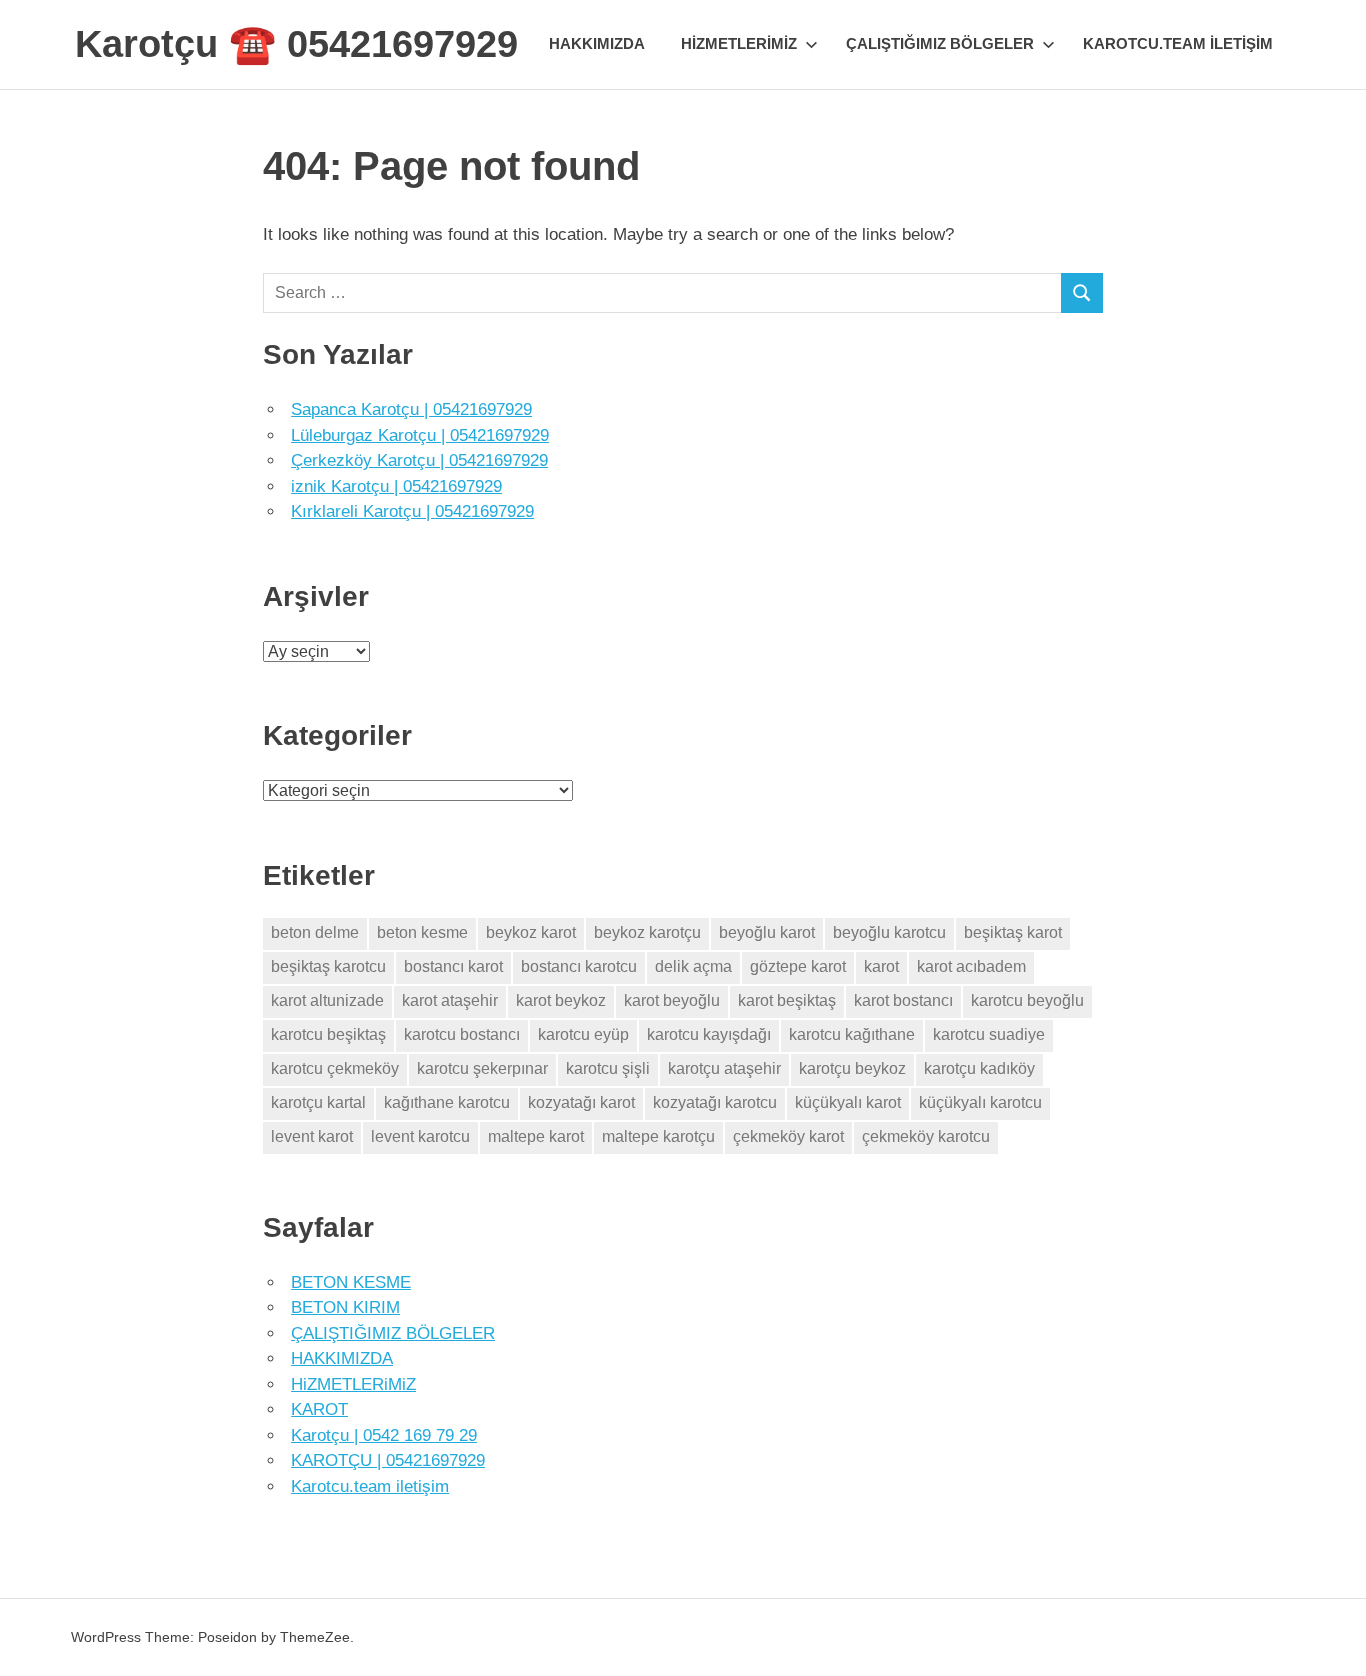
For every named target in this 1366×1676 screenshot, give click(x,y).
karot (881, 966)
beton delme (315, 932)
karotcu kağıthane (852, 1034)
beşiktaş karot (1013, 932)
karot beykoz (561, 1000)
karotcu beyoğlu (1027, 1000)
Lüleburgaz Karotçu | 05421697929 (420, 435)
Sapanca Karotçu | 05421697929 (411, 409)
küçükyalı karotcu (980, 1102)
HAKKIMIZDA (597, 43)
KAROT (319, 1409)
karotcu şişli (608, 1068)
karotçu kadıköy (979, 1068)
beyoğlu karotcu (889, 932)
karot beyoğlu (672, 1000)
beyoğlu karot (767, 932)
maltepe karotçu (658, 1136)
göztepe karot (798, 966)
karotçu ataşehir (724, 1068)
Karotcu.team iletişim (1178, 43)
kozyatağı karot (581, 1102)
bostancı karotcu (579, 966)
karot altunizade (327, 1000)
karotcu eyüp (583, 1034)
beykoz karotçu (647, 932)
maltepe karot (536, 1136)
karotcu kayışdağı (709, 1034)
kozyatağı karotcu (715, 1102)
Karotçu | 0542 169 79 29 (384, 1435)
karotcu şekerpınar (482, 1068)
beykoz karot (531, 932)
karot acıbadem (971, 966)
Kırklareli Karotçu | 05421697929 (412, 511)
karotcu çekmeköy (335, 1068)
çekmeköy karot (788, 1136)
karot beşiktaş (787, 1000)
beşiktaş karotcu (328, 966)
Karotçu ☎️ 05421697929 (296, 44)
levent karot (312, 1136)
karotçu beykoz (852, 1068)
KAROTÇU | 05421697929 (388, 1460)
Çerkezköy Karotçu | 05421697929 (419, 460)
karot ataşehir (450, 1000)
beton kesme (422, 932)
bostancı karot (453, 966)
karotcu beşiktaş (328, 1034)
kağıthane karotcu (447, 1102)
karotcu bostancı (462, 1034)
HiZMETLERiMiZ (739, 43)
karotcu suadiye (989, 1034)
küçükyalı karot (848, 1102)
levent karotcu (420, 1136)
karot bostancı (903, 1000)
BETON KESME (351, 1282)
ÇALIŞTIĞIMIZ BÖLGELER (940, 43)
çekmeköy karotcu (926, 1136)
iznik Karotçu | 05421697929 (396, 486)
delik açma (693, 966)
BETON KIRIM (345, 1307)
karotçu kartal (318, 1102)
